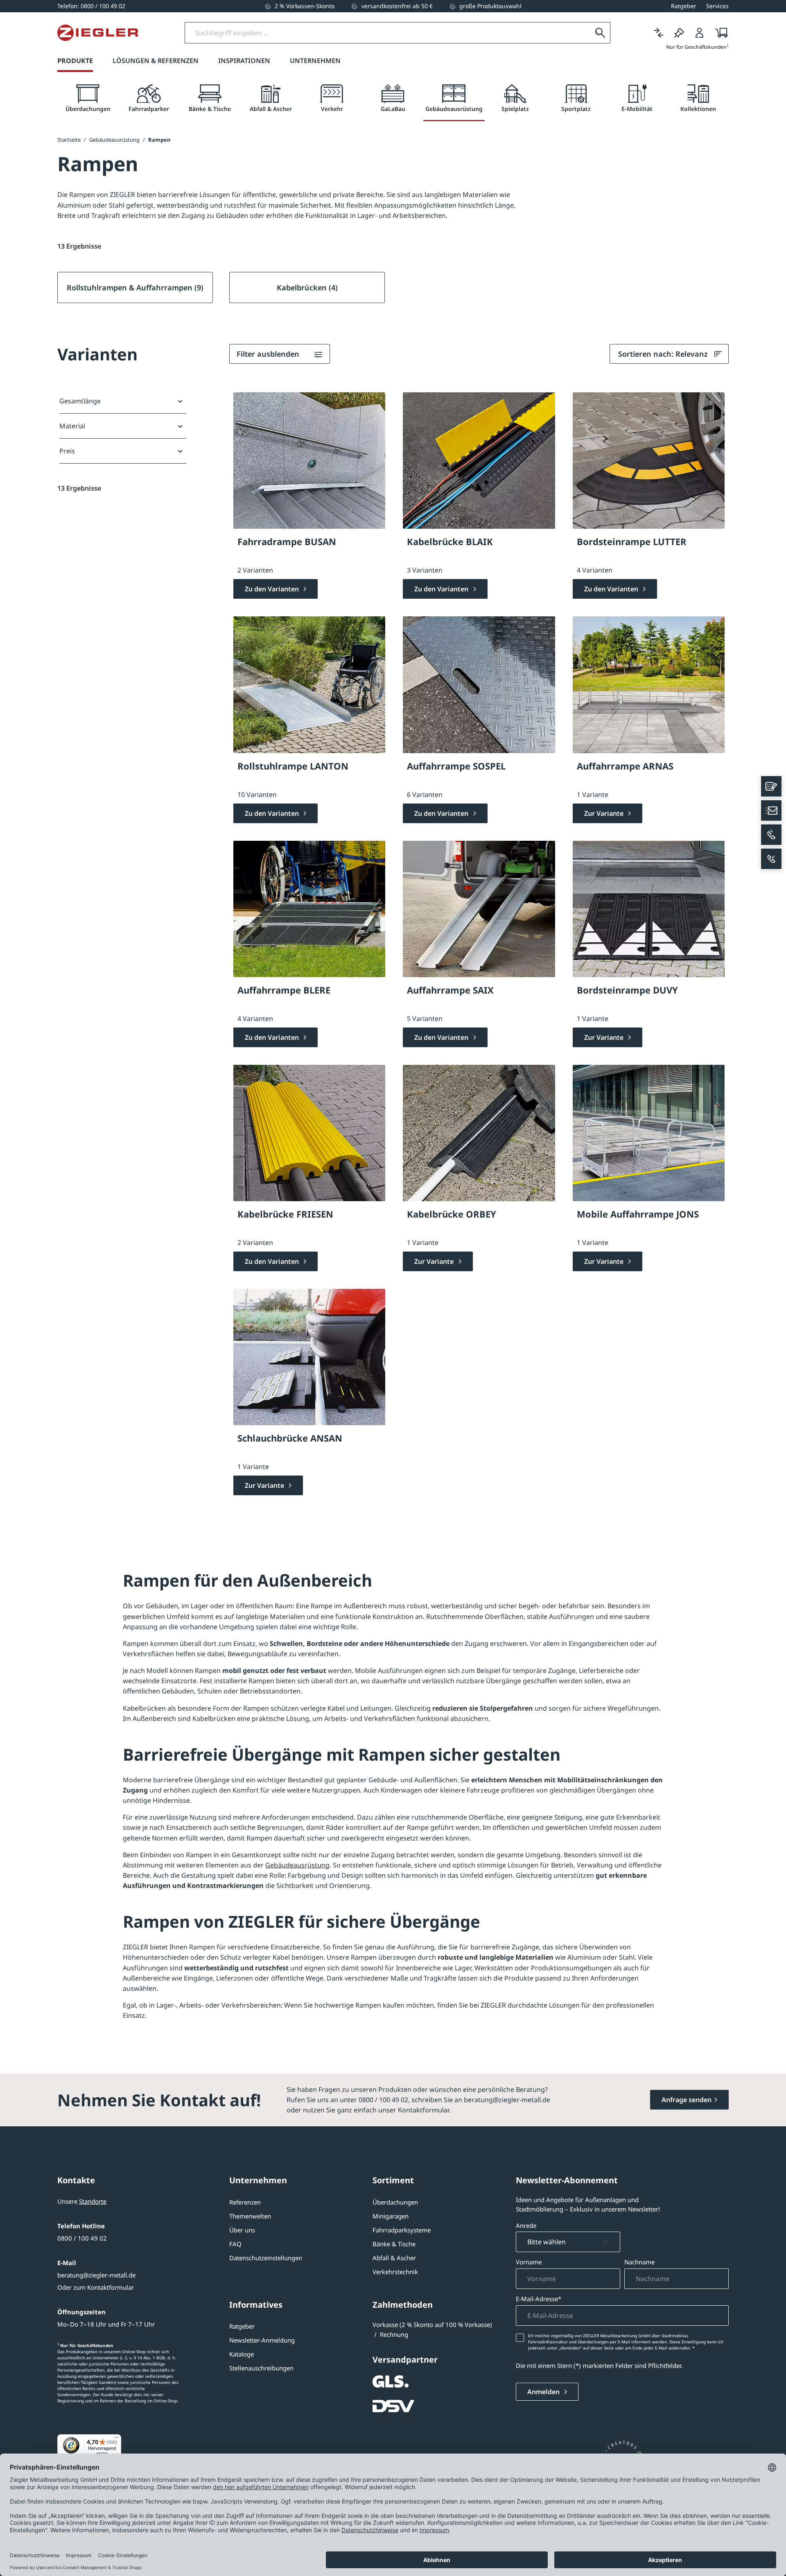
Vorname (529, 2262)
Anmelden (544, 2392)
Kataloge (242, 2354)
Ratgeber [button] (684, 6)
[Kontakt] (771, 786)
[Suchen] (600, 33)
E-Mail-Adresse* (539, 2299)
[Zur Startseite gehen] (98, 33)
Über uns (242, 2230)
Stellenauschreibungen (261, 2368)
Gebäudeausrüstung (297, 1865)
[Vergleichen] (659, 33)
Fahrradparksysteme (402, 2230)
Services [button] (717, 6)
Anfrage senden (687, 2100)
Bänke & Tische (394, 2244)
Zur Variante (605, 813)
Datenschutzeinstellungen (266, 2258)
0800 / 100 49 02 (82, 2238)
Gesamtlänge (80, 401)
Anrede (526, 2225)
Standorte (93, 2201)
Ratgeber (242, 2326)
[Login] (700, 33)
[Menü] (116, 2439)
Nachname (639, 2262)
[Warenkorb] (719, 33)
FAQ (235, 2244)
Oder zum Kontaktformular (96, 2287)
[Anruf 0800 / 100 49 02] (771, 835)
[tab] (88, 98)
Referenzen (245, 2202)
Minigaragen (391, 2216)
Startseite (69, 140)
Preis (67, 451)
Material (72, 426)
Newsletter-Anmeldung (262, 2340)
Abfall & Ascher (394, 2258)
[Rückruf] (771, 859)
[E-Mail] (771, 810)
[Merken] (679, 33)
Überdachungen (395, 2202)
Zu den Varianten (273, 589)
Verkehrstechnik (395, 2272)
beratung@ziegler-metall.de (96, 2275)
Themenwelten (250, 2216)
